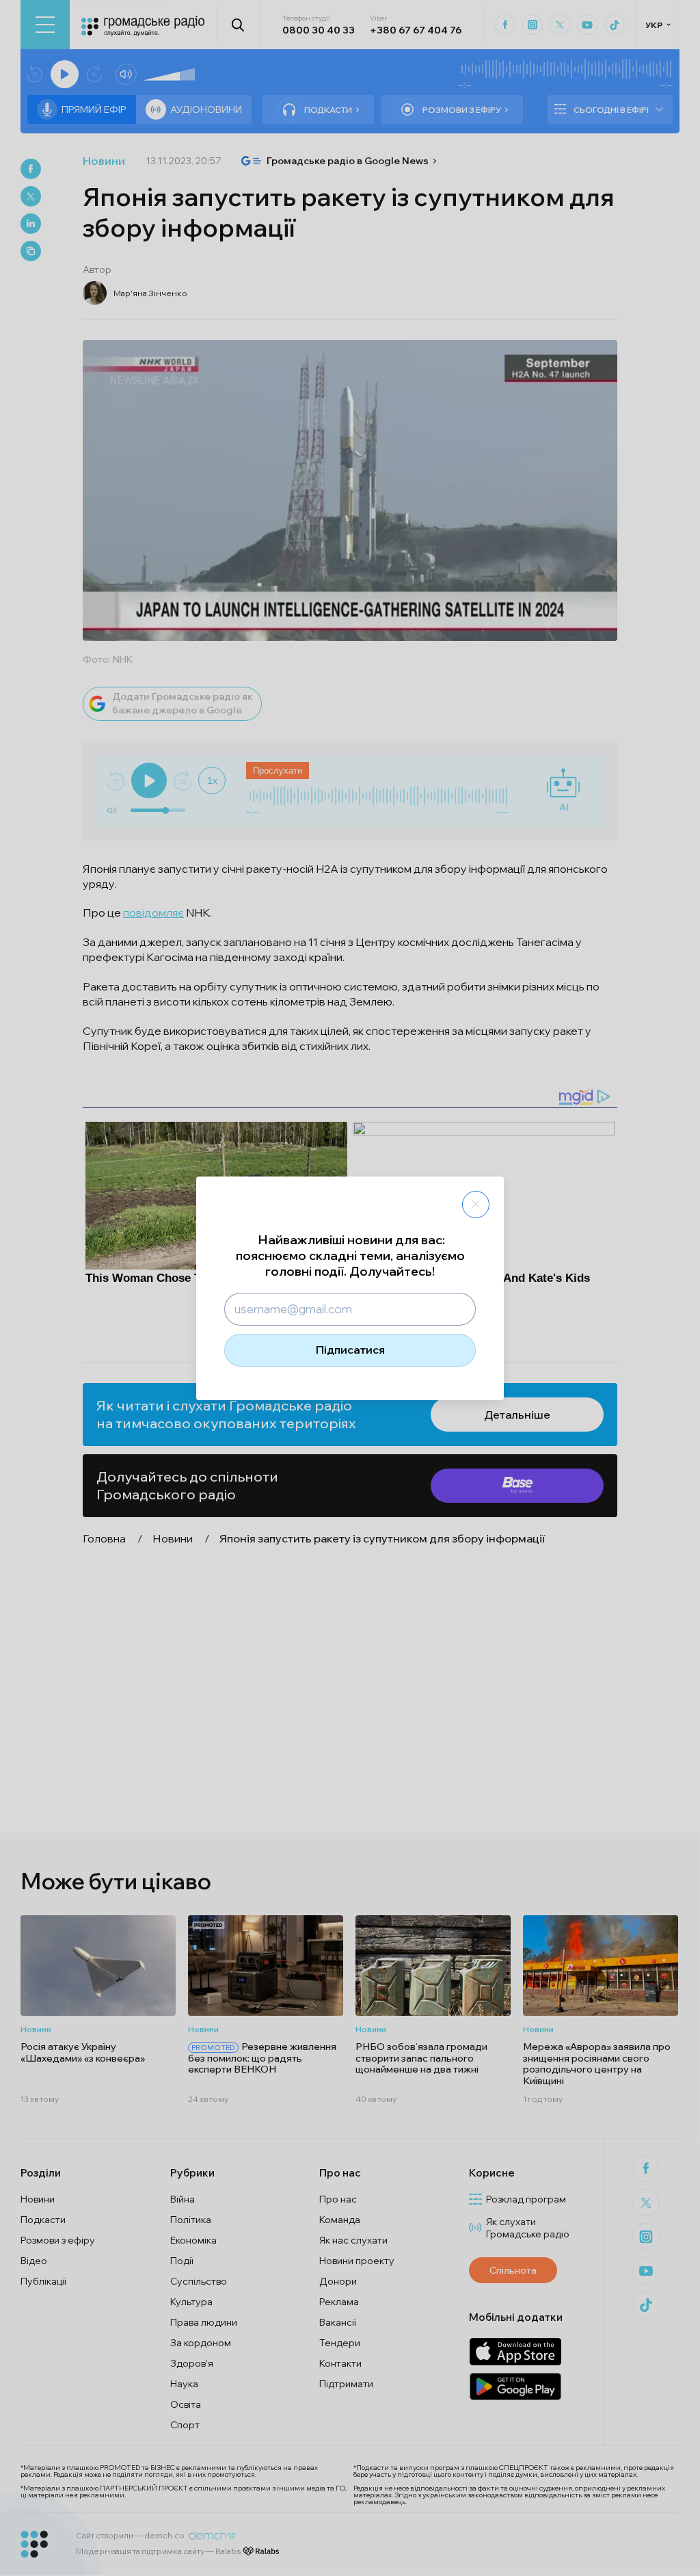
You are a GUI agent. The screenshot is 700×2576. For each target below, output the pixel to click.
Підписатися (350, 1350)
